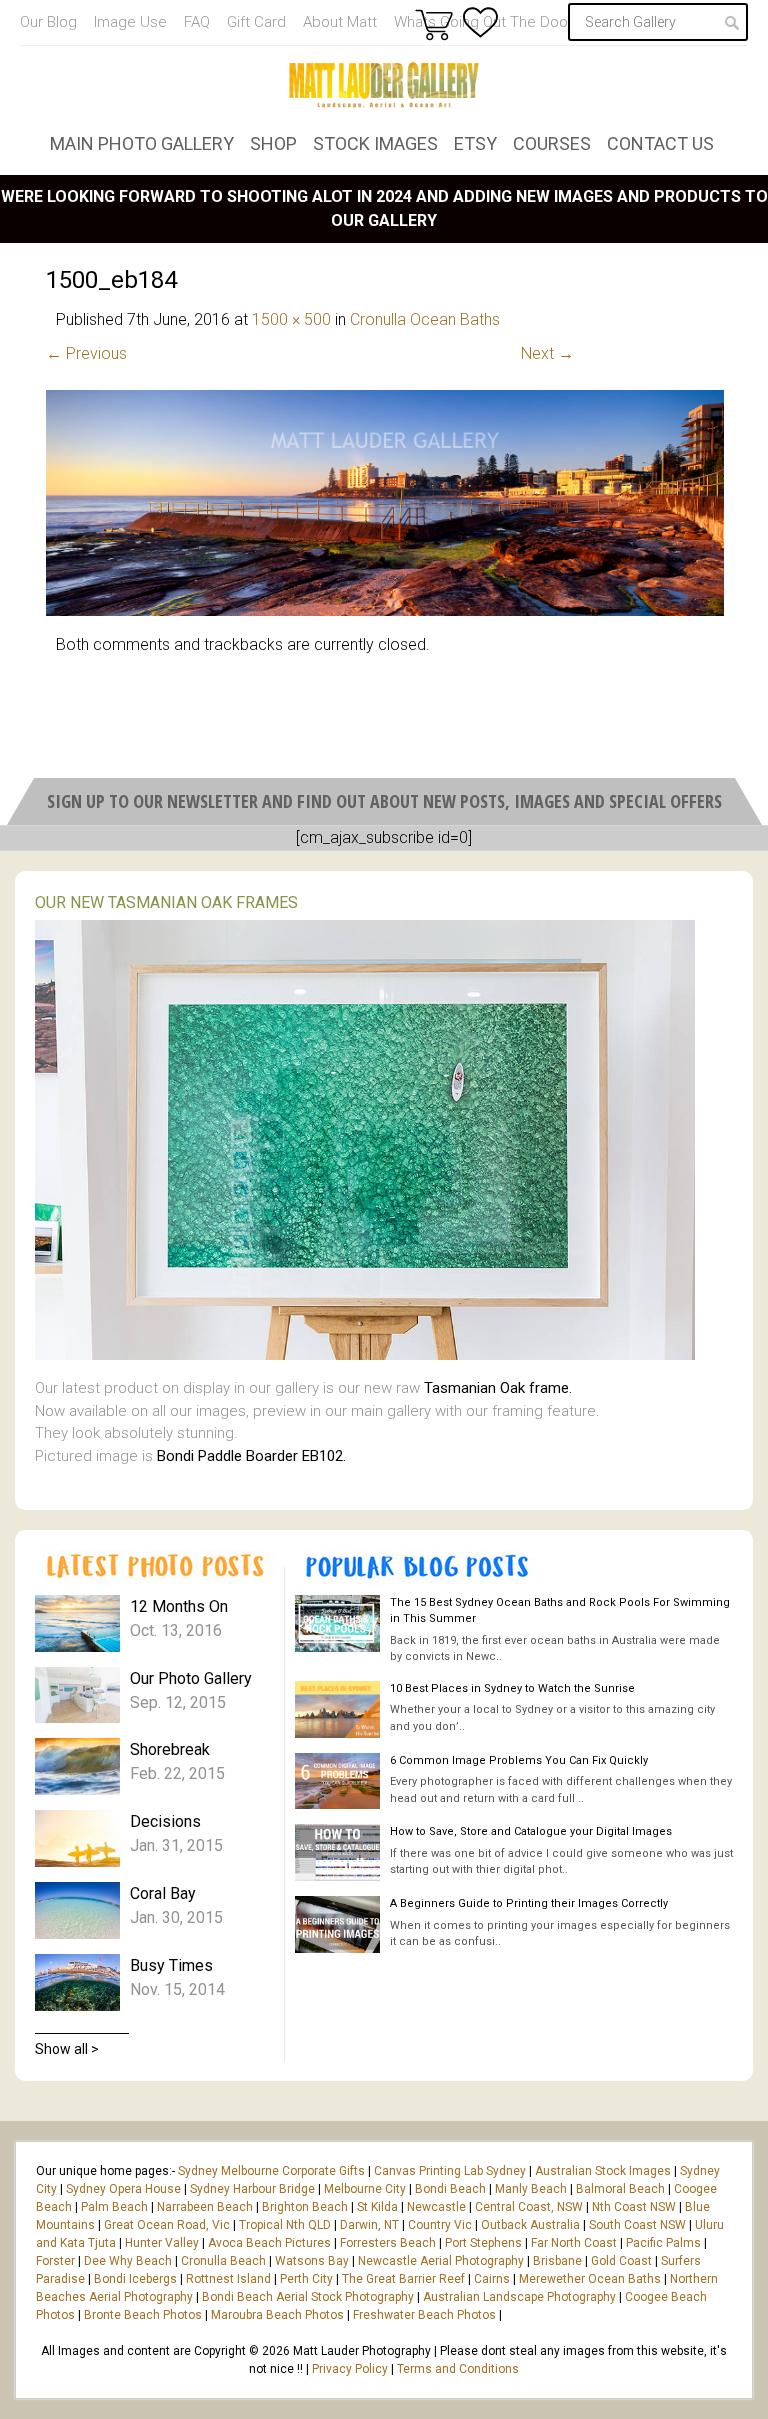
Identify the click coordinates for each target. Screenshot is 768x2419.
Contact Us (660, 143)
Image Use (130, 22)
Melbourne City (365, 2189)
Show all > (67, 2049)
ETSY (475, 143)
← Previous (86, 353)
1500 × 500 (291, 319)
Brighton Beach (305, 2207)
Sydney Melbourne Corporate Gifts (273, 2171)
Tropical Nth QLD (285, 2225)
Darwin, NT (369, 2225)
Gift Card (256, 22)
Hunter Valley (162, 2243)
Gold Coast (621, 2261)
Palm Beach (114, 2207)
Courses (552, 143)
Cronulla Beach (223, 2261)
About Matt (340, 22)
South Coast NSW (637, 2225)
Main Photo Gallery (142, 143)
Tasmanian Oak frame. (498, 1388)
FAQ (197, 22)
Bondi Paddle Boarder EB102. (251, 1456)
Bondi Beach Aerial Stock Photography (308, 2297)
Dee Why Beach (128, 2261)
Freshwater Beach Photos (424, 2315)
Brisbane (557, 2261)
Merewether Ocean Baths (590, 2279)
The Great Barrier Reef (403, 2279)
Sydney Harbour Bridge (252, 2189)
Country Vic (440, 2225)
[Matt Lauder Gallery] (384, 85)
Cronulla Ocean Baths (425, 319)
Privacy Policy (350, 2369)
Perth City (306, 2279)
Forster (55, 2261)
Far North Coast (574, 2243)
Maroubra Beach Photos (277, 2315)
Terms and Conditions (458, 2369)
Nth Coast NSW (634, 2207)
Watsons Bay (312, 2261)
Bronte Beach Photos (143, 2315)
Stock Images (375, 143)
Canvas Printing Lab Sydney (450, 2171)
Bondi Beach (450, 2189)
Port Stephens (483, 2243)
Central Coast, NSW (529, 2207)
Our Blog (48, 22)
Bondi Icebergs (135, 2279)
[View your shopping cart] (434, 24)
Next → (547, 353)
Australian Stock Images (603, 2171)
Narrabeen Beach (205, 2207)
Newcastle (436, 2207)
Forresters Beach (388, 2243)
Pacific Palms (663, 2243)
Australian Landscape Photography (519, 2297)
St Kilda (377, 2207)
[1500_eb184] (385, 610)
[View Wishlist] (480, 22)
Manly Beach (531, 2189)
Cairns (492, 2279)
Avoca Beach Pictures (269, 2243)
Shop (273, 143)
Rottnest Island (228, 2279)
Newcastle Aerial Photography (441, 2261)
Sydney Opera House (123, 2189)
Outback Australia (530, 2225)
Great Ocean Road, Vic (167, 2225)
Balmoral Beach (620, 2189)
